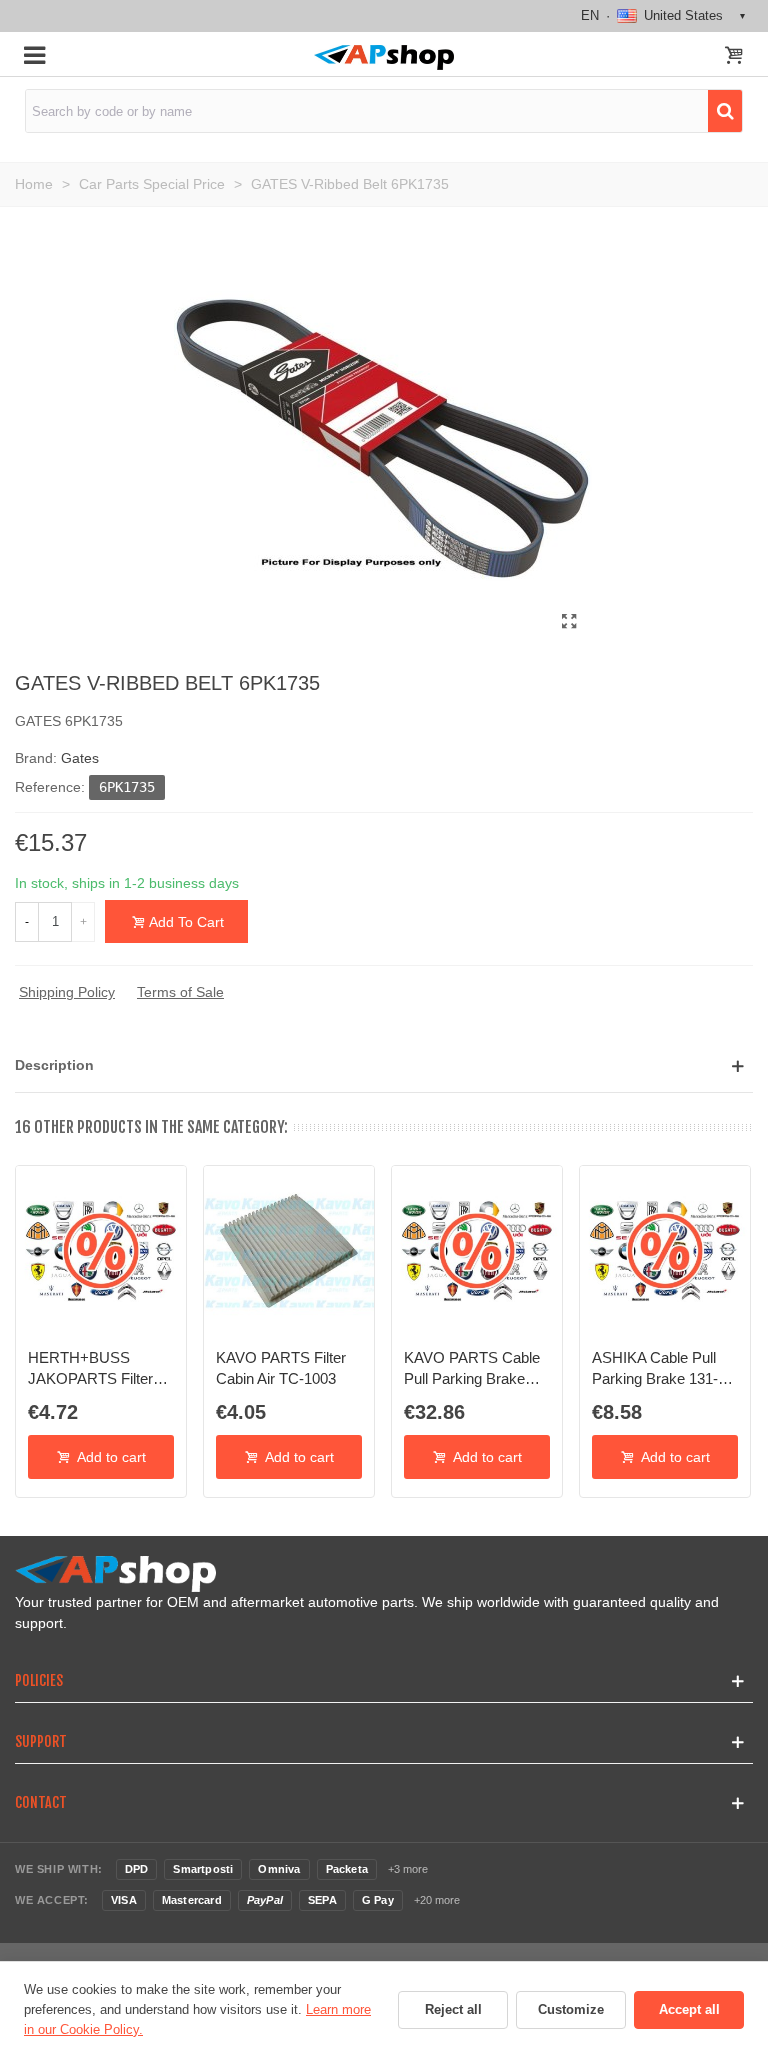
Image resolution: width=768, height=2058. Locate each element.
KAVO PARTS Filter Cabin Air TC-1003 (281, 1367)
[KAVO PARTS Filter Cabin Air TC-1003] (289, 1251)
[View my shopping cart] (734, 57)
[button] (384, 1065)
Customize (571, 2009)
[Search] (725, 111)
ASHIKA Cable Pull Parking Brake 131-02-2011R (655, 1369)
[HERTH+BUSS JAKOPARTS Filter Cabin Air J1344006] (101, 1251)
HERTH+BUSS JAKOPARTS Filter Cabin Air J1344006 (91, 1369)
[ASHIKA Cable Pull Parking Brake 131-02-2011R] (665, 1251)
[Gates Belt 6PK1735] (569, 622)
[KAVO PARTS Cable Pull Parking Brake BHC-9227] (477, 1251)
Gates (80, 758)
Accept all (689, 2009)
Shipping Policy (67, 992)
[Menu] (34, 54)
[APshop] (383, 57)
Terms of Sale (180, 992)
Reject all (453, 2009)
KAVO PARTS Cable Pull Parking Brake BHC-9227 (472, 1369)
